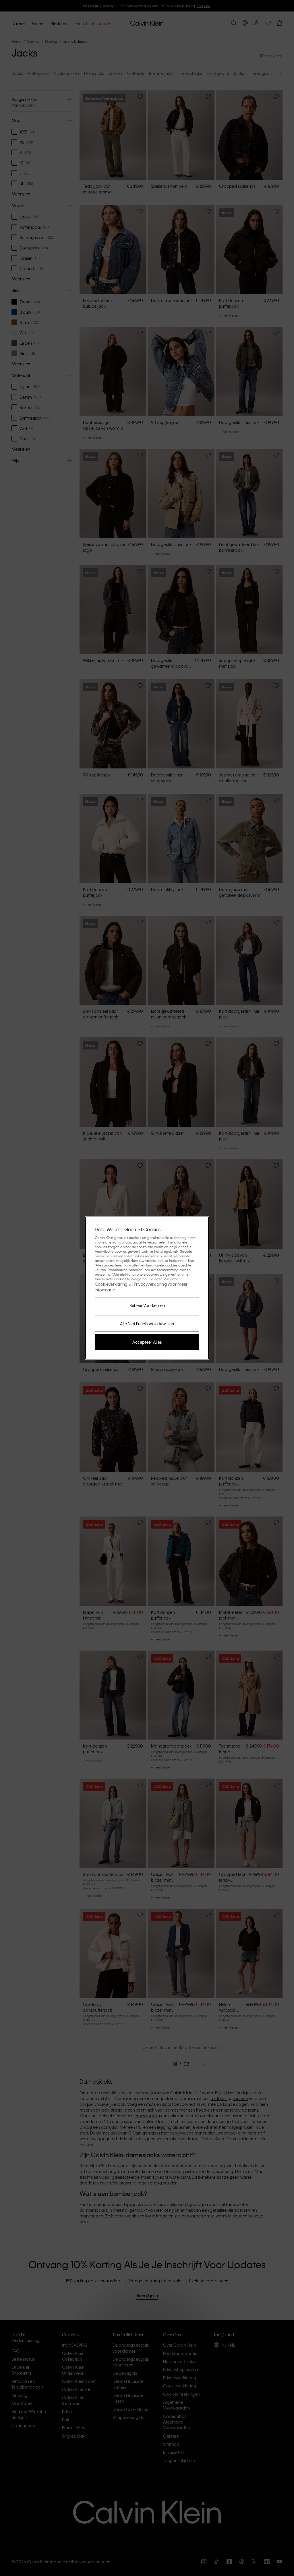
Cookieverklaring (111, 1284)
